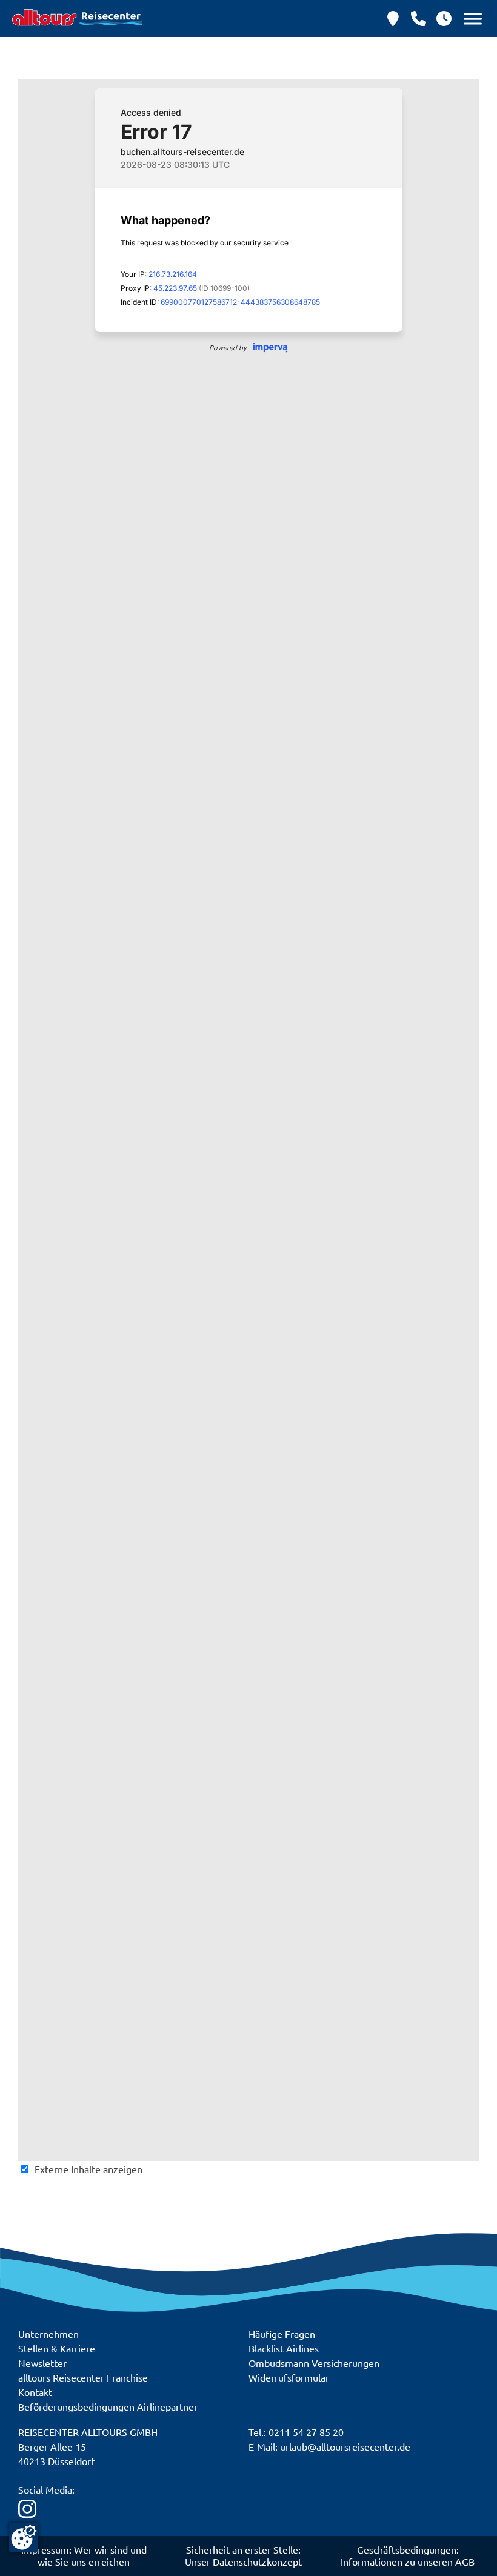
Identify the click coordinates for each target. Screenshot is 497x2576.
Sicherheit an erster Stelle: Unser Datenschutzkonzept (243, 2555)
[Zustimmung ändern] (24, 2537)
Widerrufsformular (289, 2377)
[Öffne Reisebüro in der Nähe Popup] (393, 18)
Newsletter (42, 2363)
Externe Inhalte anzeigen (88, 2169)
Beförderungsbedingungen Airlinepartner (108, 2406)
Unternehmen (48, 2334)
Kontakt (35, 2392)
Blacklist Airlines (284, 2348)
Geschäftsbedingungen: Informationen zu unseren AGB (408, 2555)
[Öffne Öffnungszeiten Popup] (419, 18)
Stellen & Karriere (57, 2348)
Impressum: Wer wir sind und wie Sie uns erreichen (84, 2555)
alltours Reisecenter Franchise (83, 2377)
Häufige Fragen (282, 2334)
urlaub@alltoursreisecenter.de (345, 2446)
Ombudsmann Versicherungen (314, 2363)
